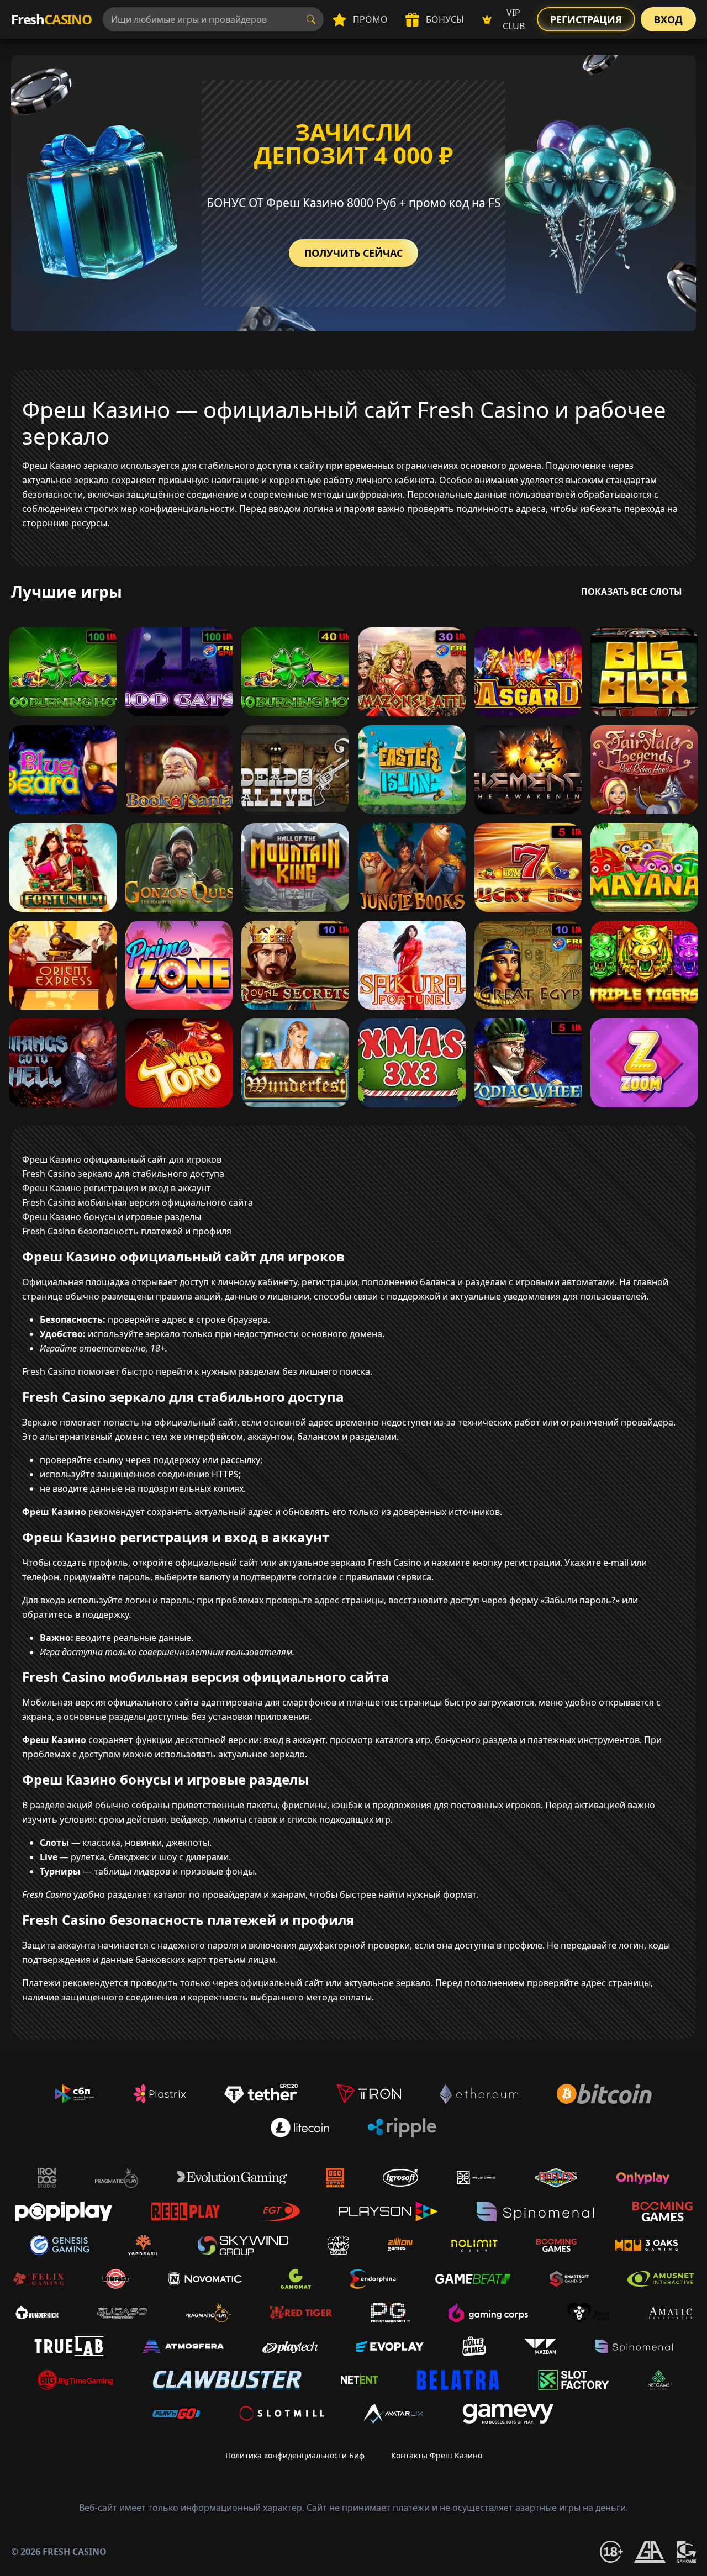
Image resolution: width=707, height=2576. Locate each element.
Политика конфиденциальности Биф (295, 2455)
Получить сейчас (353, 253)
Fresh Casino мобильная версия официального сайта (138, 1202)
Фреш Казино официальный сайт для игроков (122, 1159)
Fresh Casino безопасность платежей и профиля (127, 1231)
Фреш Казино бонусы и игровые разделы (112, 1217)
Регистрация (586, 19)
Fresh (51, 19)
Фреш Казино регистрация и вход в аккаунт (117, 1188)
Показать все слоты (632, 592)
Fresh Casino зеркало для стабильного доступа (123, 1174)
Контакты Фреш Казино (437, 2455)
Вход (668, 19)
